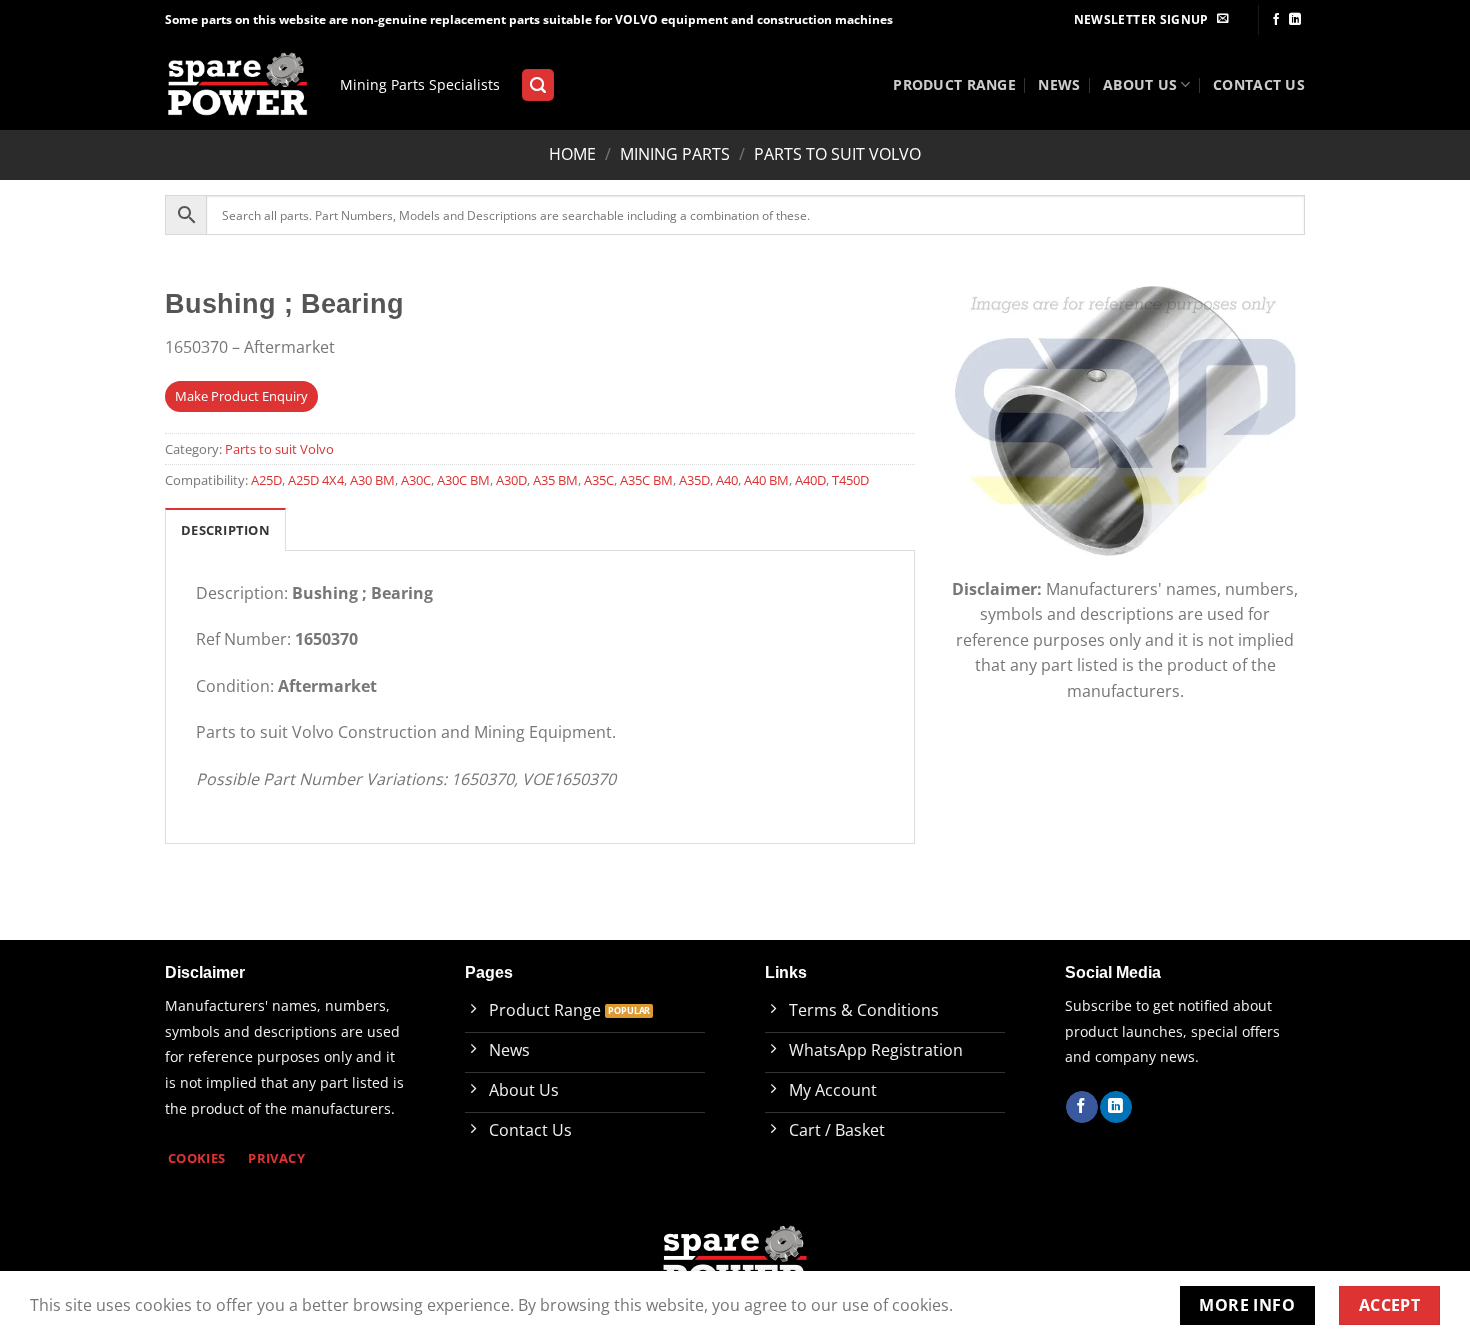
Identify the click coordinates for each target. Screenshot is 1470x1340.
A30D (511, 480)
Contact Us (1259, 84)
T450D (850, 480)
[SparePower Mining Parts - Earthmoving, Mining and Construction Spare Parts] (237, 85)
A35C (599, 480)
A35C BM (646, 480)
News (1059, 84)
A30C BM (463, 480)
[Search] (538, 85)
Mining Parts (675, 154)
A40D (810, 480)
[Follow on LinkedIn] (1295, 20)
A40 (727, 480)
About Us (1140, 84)
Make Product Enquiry (241, 396)
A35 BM (555, 480)
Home (572, 154)
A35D (694, 480)
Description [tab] (225, 530)
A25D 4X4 (316, 480)
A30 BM (372, 480)
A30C (416, 480)
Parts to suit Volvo (837, 154)
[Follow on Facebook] (1276, 20)
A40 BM (766, 480)
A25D (266, 480)
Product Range (954, 84)
